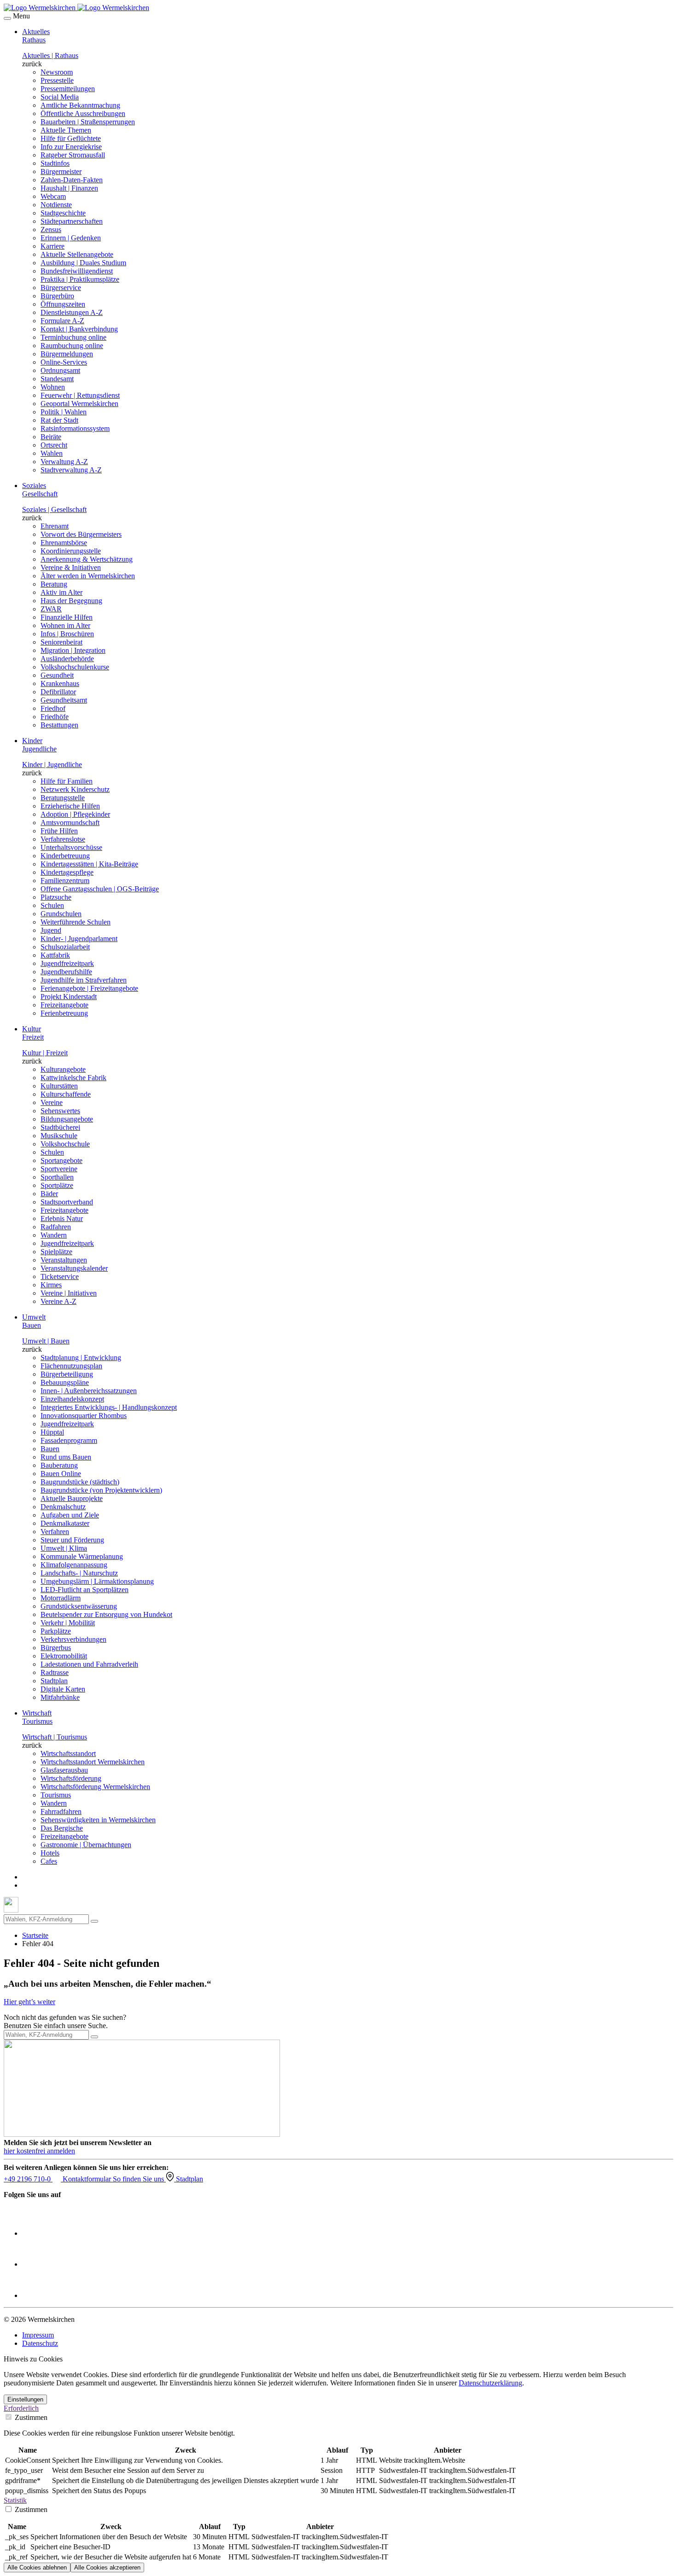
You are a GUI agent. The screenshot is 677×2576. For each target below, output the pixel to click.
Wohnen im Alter (65, 625)
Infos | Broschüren (67, 634)
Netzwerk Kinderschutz (75, 789)
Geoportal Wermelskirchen (79, 404)
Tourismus (56, 1795)
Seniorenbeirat (61, 642)
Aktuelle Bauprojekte (72, 1498)
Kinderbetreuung (65, 856)
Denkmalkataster (65, 1523)
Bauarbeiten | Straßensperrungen (88, 122)
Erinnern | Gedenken (71, 238)
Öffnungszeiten (63, 304)
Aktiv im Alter (61, 592)
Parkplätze (56, 1631)
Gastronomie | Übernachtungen (86, 1845)
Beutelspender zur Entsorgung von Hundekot (106, 1614)
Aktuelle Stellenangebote (77, 254)
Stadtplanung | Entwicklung (81, 1358)
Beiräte (51, 437)
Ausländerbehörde (67, 659)
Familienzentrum (65, 881)
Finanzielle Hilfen (67, 617)
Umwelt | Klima (64, 1548)
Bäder (49, 1194)
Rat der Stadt (59, 420)
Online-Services (64, 362)
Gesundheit (57, 675)
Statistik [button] (15, 2500)
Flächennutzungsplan (71, 1366)
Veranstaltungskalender (74, 1268)
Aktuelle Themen (66, 130)
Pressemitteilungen (68, 89)
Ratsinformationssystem (75, 428)
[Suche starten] (94, 1921)
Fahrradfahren (61, 1811)
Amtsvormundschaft (70, 823)
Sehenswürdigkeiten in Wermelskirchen (98, 1820)
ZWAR (51, 609)
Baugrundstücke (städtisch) (80, 1482)
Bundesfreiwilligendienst (77, 271)
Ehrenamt (55, 526)
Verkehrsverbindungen (73, 1639)
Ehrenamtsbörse (64, 543)
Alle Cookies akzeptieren (107, 2567)
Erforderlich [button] (21, 2408)
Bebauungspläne (65, 1382)
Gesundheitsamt (64, 700)
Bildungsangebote (67, 1119)
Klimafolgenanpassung (74, 1565)
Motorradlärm (61, 1598)
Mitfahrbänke (60, 1697)
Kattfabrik (55, 955)
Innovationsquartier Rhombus (84, 1416)
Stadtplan (54, 1681)
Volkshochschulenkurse (75, 667)
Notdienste (56, 205)
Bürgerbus (56, 1648)
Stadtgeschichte (63, 213)
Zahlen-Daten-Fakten (72, 180)
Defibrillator (58, 692)
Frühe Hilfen (59, 831)
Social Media (60, 97)
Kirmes (51, 1285)
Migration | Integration (73, 650)
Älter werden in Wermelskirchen (88, 576)
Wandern (54, 1235)
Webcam (53, 196)
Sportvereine (59, 1169)
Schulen (52, 905)
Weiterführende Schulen (76, 922)
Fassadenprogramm (69, 1440)
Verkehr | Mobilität (68, 1623)
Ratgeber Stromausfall (73, 155)
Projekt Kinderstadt (69, 997)
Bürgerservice (61, 288)
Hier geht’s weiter (29, 2002)
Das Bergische (62, 1828)
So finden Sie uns (139, 2179)
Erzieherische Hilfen (70, 806)
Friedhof (53, 708)
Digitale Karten (63, 1689)
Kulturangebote (63, 1069)
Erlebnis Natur (62, 1218)
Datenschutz (40, 2343)
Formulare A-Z (62, 321)
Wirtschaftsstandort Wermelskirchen (93, 1762)
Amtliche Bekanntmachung (80, 105)
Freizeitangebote (64, 1005)
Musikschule (59, 1136)
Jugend (51, 930)
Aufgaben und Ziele (70, 1515)
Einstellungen (25, 2399)
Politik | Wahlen (64, 412)
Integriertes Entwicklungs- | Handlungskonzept (109, 1407)
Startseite (35, 1935)
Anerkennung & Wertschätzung (87, 559)
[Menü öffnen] (7, 18)
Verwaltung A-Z (64, 462)
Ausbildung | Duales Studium (83, 263)
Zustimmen (30, 2417)
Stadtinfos (55, 163)
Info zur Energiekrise (71, 147)
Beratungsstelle (63, 798)
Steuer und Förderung (72, 1540)
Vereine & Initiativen (71, 567)
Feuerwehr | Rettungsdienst (80, 395)
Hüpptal (52, 1432)
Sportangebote (61, 1160)
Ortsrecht (54, 445)
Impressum (38, 2335)
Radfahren (56, 1227)
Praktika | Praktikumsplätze (80, 279)
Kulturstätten (59, 1086)
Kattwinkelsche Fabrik (73, 1078)
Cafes (49, 1861)
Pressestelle (57, 80)
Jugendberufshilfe (66, 972)
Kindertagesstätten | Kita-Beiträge (89, 864)
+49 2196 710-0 (28, 2179)
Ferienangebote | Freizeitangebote (89, 988)
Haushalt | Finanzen (69, 188)
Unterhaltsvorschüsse (71, 847)
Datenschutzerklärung (490, 2383)
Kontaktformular (88, 2179)
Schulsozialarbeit (65, 947)
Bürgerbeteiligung (67, 1374)
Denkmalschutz (63, 1507)
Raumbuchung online (72, 346)
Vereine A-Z (58, 1301)
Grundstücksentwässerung (79, 1606)
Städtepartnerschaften (72, 221)
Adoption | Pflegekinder (75, 814)
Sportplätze (57, 1185)
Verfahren (55, 1532)
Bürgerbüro (57, 296)
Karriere (53, 246)
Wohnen (53, 387)
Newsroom (57, 72)
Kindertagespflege (67, 872)
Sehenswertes (60, 1111)
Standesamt (57, 379)
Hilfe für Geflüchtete (71, 138)
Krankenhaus (60, 683)
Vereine (52, 1102)
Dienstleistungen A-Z (72, 312)
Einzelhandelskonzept (72, 1399)
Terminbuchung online (73, 337)
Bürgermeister (61, 172)
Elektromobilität (64, 1656)
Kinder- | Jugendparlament (79, 939)
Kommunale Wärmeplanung (82, 1556)
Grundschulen (61, 914)
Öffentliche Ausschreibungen (83, 113)
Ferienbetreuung (64, 1013)
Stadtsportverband (67, 1202)
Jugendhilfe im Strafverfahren (84, 980)
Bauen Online (61, 1474)
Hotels (50, 1853)
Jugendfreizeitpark (67, 963)
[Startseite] (76, 8)
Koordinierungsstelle (71, 551)
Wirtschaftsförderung (71, 1778)
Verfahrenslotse (63, 839)
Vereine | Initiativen (69, 1293)
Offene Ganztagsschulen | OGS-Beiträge (100, 889)
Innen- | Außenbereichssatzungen (89, 1391)
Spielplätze (56, 1252)
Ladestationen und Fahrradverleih (89, 1664)
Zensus (51, 230)
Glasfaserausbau (64, 1770)
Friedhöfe (55, 717)
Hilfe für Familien (67, 781)
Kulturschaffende (66, 1094)
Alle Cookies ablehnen (37, 2567)
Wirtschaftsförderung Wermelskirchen (95, 1787)
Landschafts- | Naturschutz (79, 1573)
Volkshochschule (65, 1144)
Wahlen (52, 453)
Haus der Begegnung (71, 601)
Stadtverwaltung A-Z (71, 470)
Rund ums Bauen (66, 1457)
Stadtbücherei (60, 1127)
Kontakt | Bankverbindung (79, 329)
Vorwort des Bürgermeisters (81, 534)
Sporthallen (57, 1177)
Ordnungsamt (60, 370)
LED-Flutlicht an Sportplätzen (85, 1590)
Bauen (50, 1449)
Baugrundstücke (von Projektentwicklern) (101, 1490)
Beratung (54, 584)
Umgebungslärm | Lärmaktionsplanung (97, 1581)
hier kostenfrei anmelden (39, 2151)
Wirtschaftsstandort (68, 1753)
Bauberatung (59, 1465)
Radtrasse (55, 1672)
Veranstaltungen (64, 1260)
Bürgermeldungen (67, 354)
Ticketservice (60, 1276)
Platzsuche (56, 897)
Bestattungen (59, 725)
